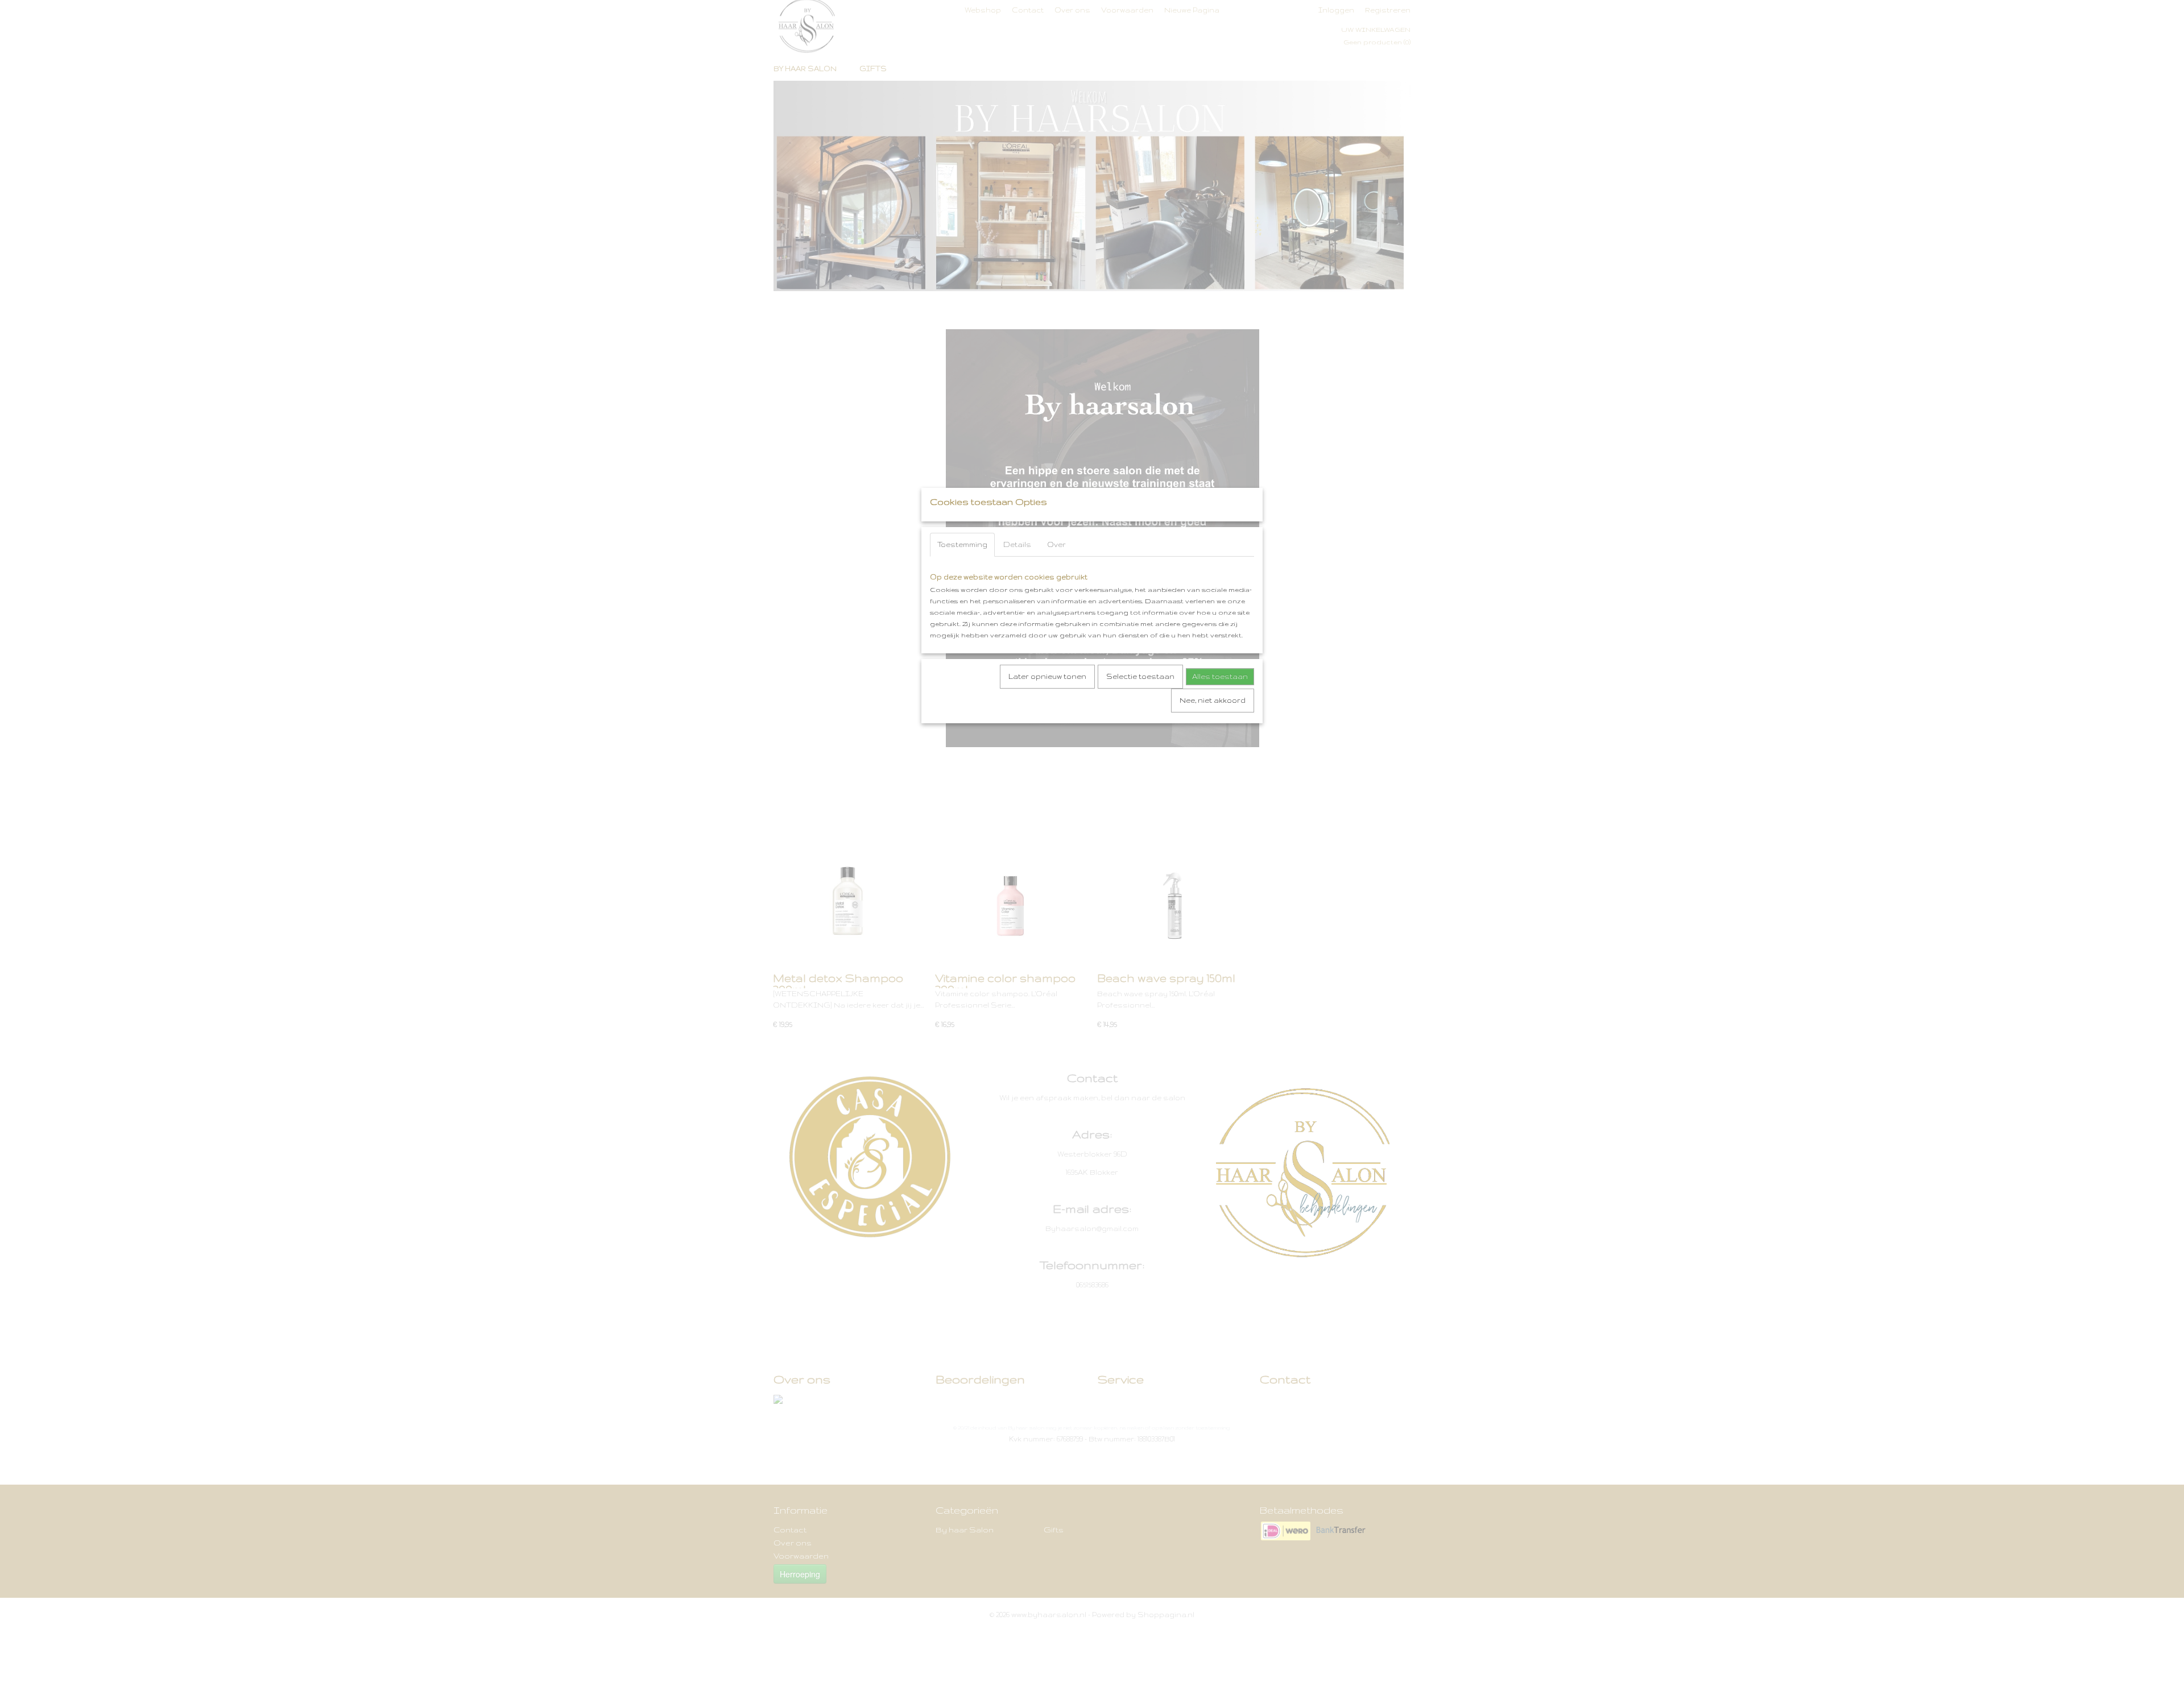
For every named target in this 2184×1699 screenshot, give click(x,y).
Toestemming (962, 544)
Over (1056, 544)
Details (1017, 544)
